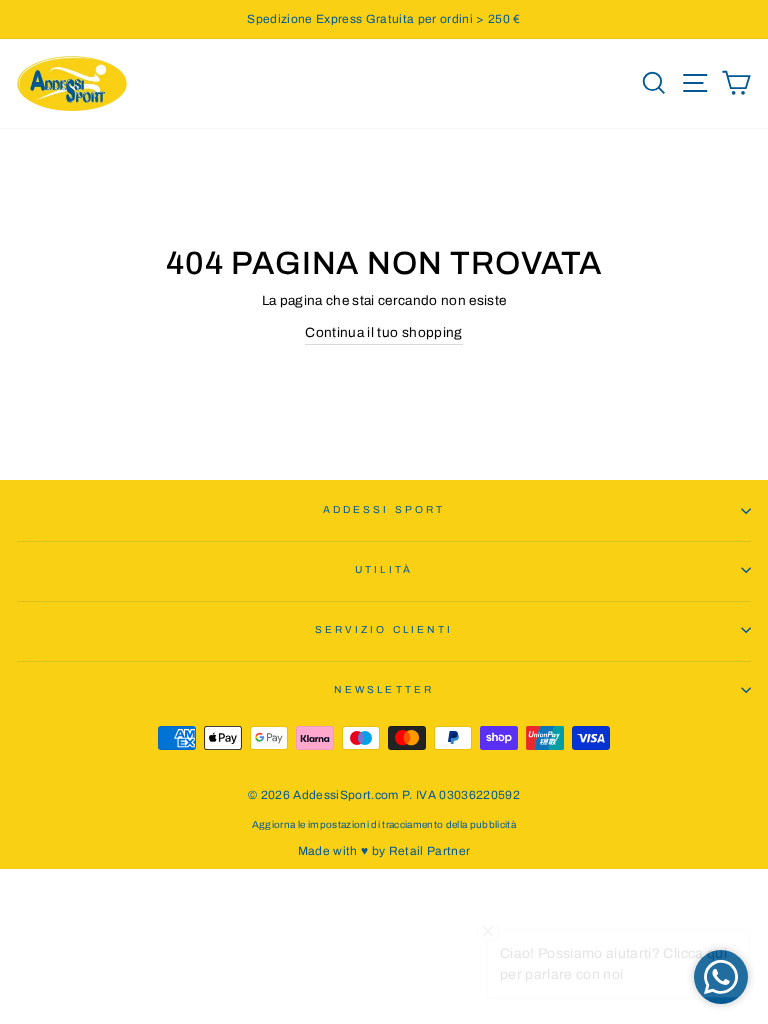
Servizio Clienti (384, 629)
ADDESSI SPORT (384, 509)
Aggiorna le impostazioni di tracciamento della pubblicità (384, 824)
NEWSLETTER (384, 689)
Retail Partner (430, 851)
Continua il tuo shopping (383, 332)
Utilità (383, 569)
